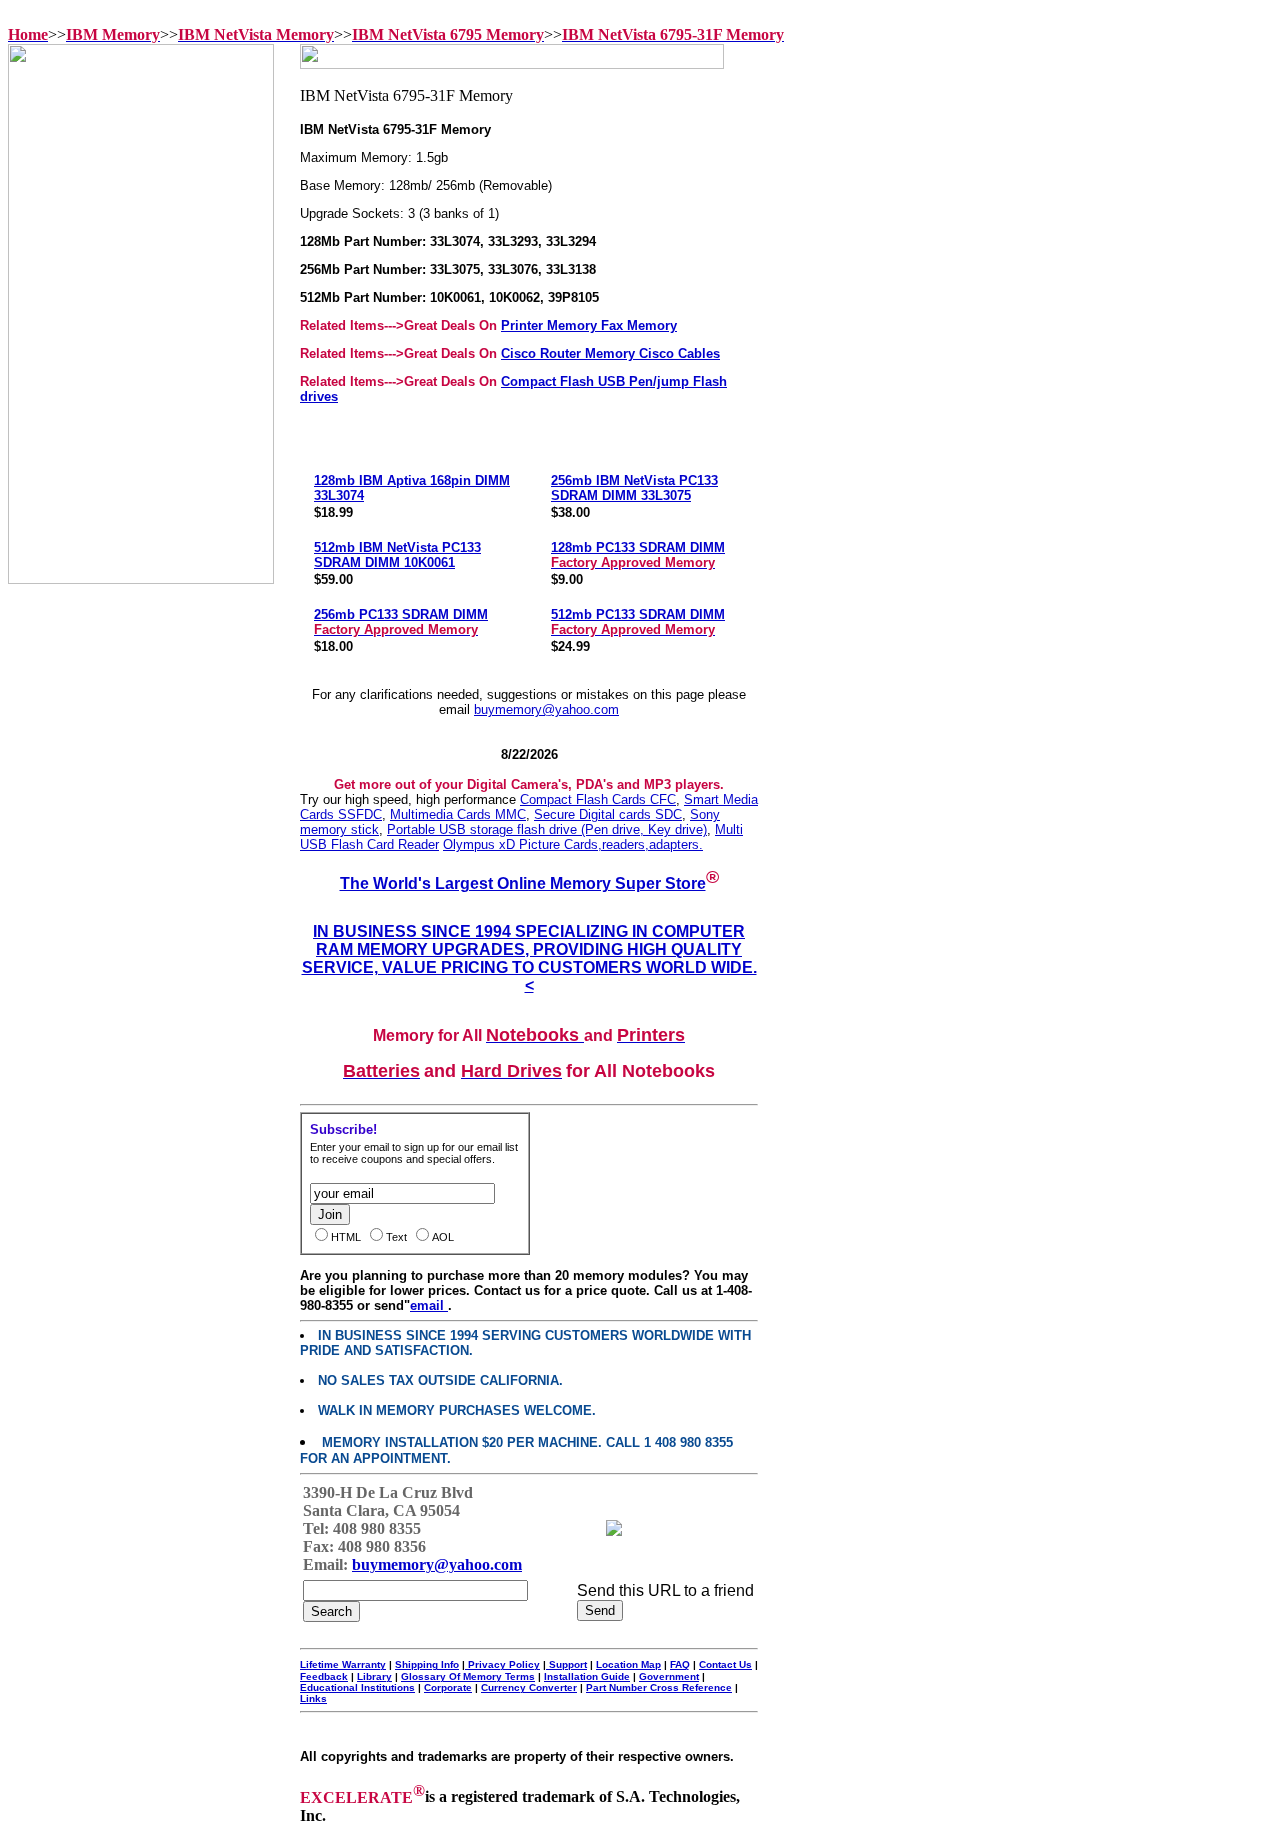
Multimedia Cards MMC (458, 814)
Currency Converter (529, 1687)
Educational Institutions (357, 1687)
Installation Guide (587, 1676)
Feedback (324, 1676)
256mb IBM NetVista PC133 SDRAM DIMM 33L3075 (634, 488)
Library (374, 1676)
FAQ (680, 1664)
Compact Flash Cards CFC (598, 799)
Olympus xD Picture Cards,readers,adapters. (573, 844)
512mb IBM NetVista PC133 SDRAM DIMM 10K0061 (397, 555)
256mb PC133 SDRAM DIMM (401, 622)
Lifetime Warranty (343, 1664)
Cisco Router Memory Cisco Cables (610, 353)
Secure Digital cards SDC (608, 814)
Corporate (448, 1687)
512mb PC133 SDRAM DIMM (638, 622)
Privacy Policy (502, 1664)
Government (669, 1676)
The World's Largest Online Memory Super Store (523, 883)
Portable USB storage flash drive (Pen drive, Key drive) (547, 829)
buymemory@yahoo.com (546, 709)
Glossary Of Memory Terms (468, 1676)
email (429, 1305)
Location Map (628, 1664)
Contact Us (725, 1664)
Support (566, 1664)
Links (313, 1698)
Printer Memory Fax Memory (589, 325)
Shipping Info (427, 1664)
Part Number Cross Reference (659, 1687)
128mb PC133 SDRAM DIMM (638, 555)
